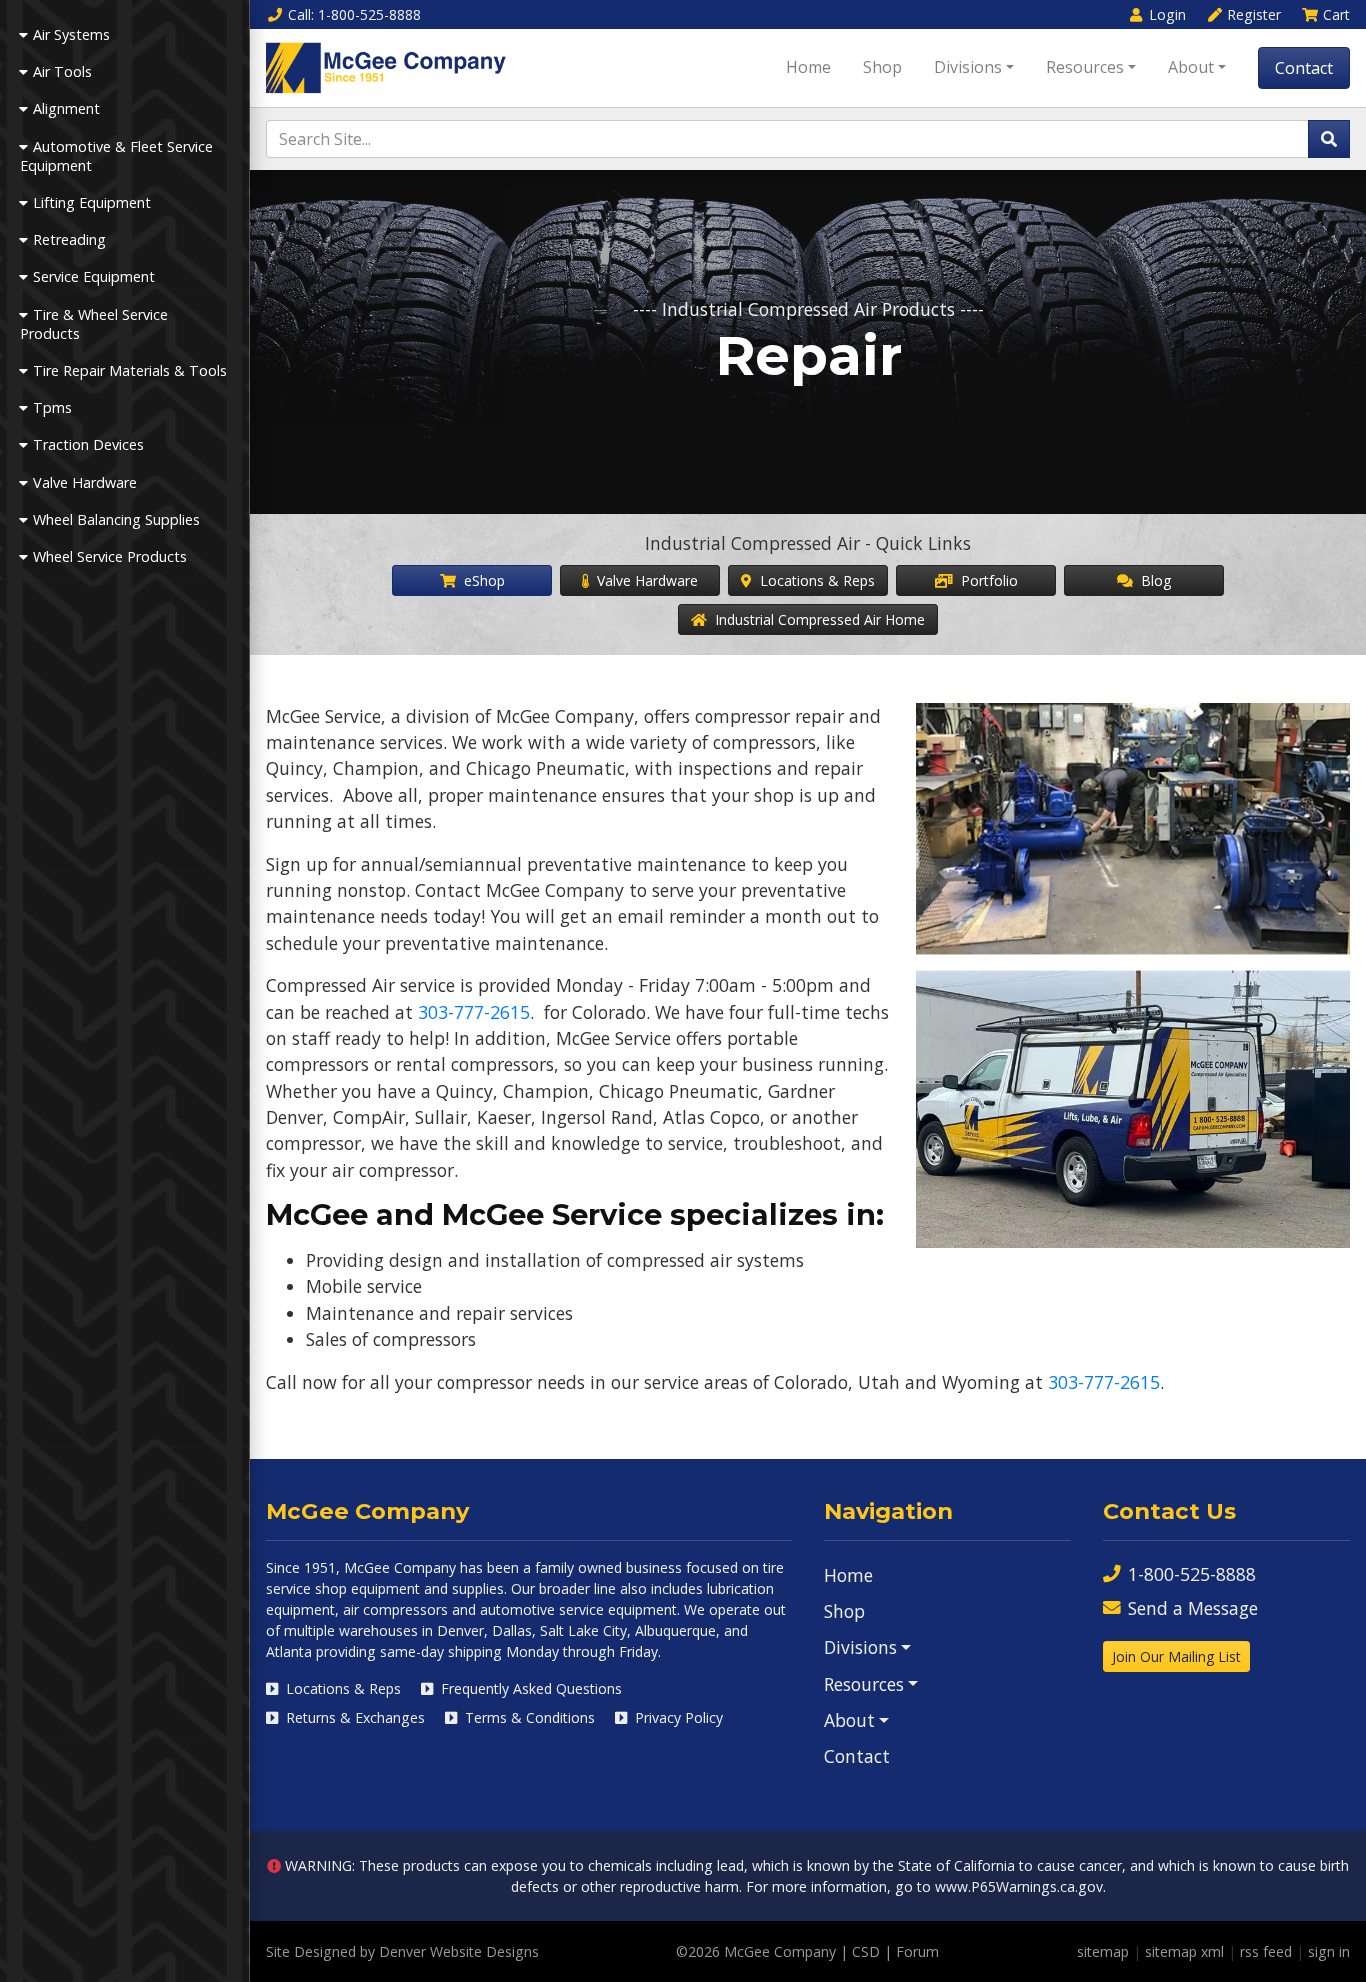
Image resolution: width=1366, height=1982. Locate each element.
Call (354, 14)
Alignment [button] (66, 108)
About (1191, 67)
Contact (1304, 68)
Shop (882, 67)
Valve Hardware (645, 580)
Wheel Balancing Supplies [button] (116, 519)
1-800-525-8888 (1192, 1574)
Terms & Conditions (528, 1717)
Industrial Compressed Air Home (818, 619)
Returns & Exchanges (353, 1717)
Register (1254, 14)
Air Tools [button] (62, 71)
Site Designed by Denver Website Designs (402, 1951)
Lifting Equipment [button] (92, 202)
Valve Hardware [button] (85, 482)
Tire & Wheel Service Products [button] (94, 324)
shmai (368, 1743)
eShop (482, 580)
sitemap (1103, 1951)
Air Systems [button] (71, 34)
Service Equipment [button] (94, 276)
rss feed (1266, 1951)
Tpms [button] (52, 407)
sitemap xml (1184, 1951)
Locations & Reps (815, 580)
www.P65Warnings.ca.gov (1019, 1886)
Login (1167, 14)
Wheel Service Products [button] (110, 556)
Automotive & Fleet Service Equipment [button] (116, 156)
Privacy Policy (677, 1717)
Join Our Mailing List (1176, 1656)
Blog (1154, 580)
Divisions (968, 67)
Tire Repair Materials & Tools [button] (130, 370)
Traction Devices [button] (88, 444)
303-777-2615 (474, 1012)
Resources (1085, 67)
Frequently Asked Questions (529, 1688)
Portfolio (987, 580)
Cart (1336, 14)
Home (808, 67)
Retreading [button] (69, 239)
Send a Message (1193, 1608)
